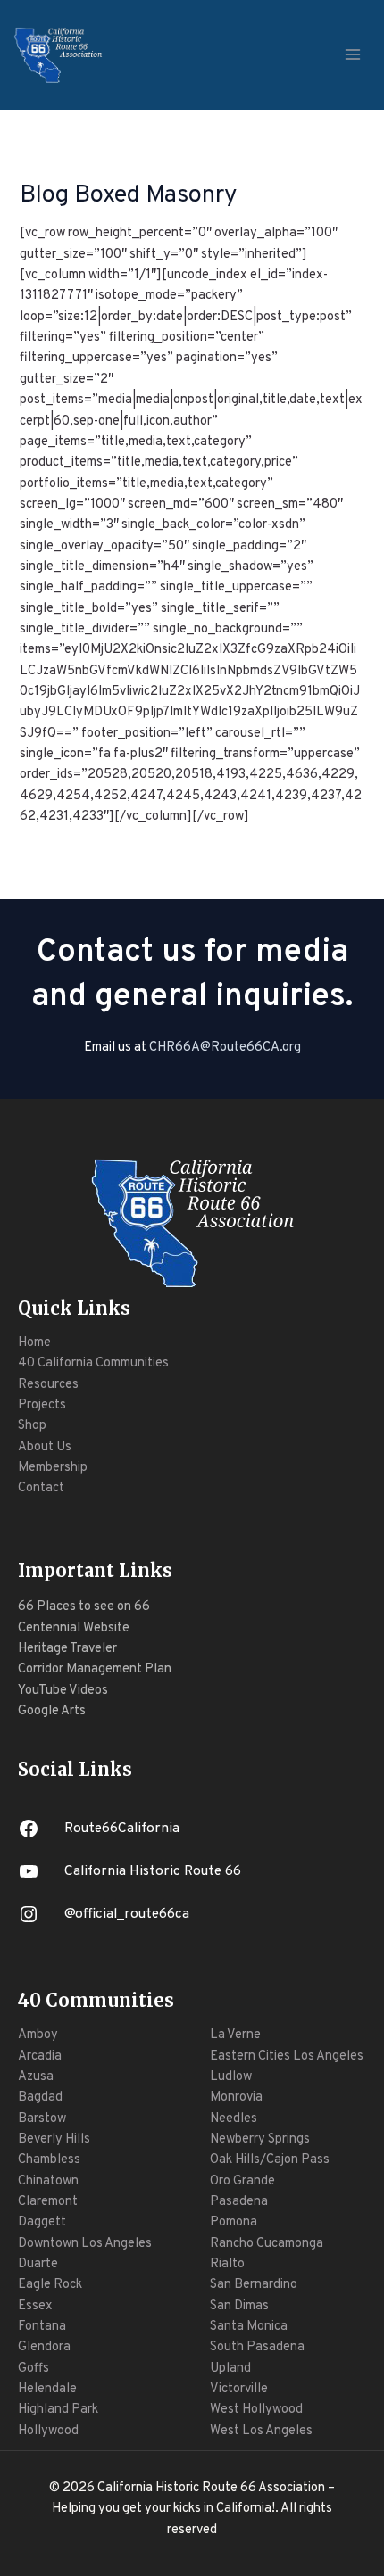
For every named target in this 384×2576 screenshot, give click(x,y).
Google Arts (52, 1711)
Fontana (42, 2327)
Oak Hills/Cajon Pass (270, 2160)
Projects (42, 1405)
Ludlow (231, 2077)
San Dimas (239, 2306)
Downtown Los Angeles (85, 2244)
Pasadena (239, 2202)
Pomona (234, 2222)
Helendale (47, 2389)
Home (34, 1343)
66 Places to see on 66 (84, 1607)
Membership (53, 1468)
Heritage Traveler (67, 1649)
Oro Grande (242, 2181)
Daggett (42, 2222)
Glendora (44, 2347)
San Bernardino (254, 2285)
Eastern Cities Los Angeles (287, 2056)
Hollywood (48, 2431)
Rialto (227, 2264)
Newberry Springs (260, 2139)
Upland (230, 2369)
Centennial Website (74, 1628)
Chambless (49, 2160)
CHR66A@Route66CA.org (225, 1048)
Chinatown (48, 2181)
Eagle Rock (50, 2285)
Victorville (239, 2389)
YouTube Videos (63, 1691)
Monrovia (236, 2097)
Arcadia (40, 2056)
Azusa (36, 2077)
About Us (45, 1447)
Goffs (33, 2369)
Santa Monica (249, 2327)
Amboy (38, 2035)
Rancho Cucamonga (267, 2244)
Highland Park (58, 2410)
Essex (35, 2306)
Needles (234, 2119)
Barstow (42, 2119)
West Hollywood (256, 2410)
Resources (48, 1385)
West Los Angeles (261, 2431)
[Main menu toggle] (353, 54)
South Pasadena (257, 2347)
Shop (32, 1426)
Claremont (48, 2202)
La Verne (235, 2035)
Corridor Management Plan (95, 1669)
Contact (41, 1488)
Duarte (38, 2264)
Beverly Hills (54, 2139)
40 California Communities (93, 1363)
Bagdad (40, 2097)
